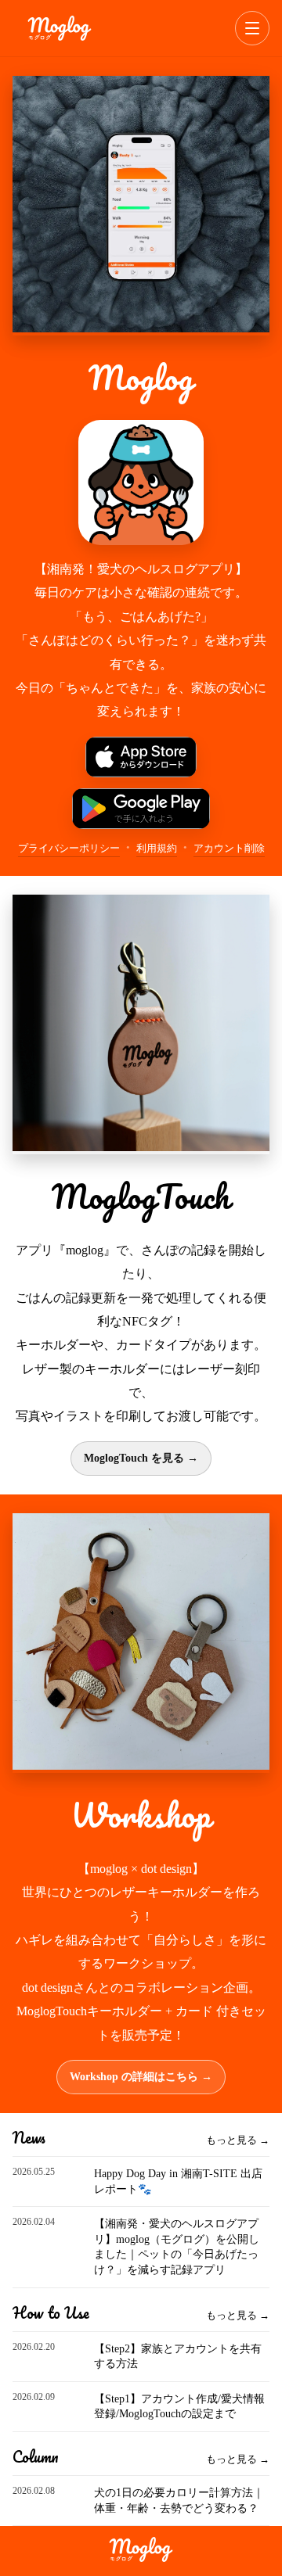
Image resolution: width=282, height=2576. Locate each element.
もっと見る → (238, 2140)
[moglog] (60, 28)
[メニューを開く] (252, 28)
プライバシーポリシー (69, 848)
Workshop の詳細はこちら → (141, 2077)
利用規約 (157, 848)
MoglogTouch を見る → (141, 1458)
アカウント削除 (229, 848)
